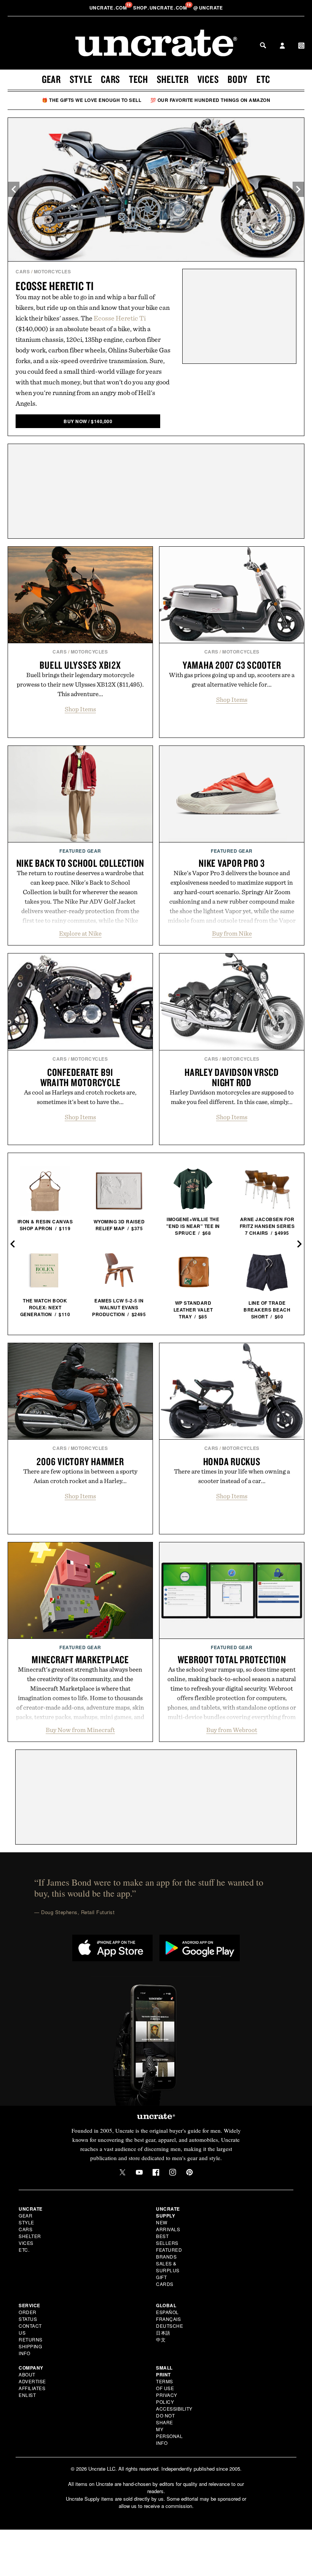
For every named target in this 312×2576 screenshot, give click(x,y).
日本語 (163, 2333)
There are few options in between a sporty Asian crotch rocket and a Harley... (80, 1476)
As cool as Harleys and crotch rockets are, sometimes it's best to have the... (80, 1097)
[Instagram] (173, 2172)
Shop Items (80, 709)
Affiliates (32, 2388)
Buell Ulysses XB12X (80, 665)
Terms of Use (165, 2385)
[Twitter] (123, 2172)
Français (168, 2319)
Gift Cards (165, 2280)
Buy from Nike (232, 933)
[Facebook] (156, 2172)
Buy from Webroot (232, 1730)
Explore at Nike (80, 933)
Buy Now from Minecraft (80, 1730)
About (27, 2374)
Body (238, 79)
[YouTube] (139, 2172)
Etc (263, 79)
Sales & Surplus (168, 2267)
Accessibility (174, 2409)
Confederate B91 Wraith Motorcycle (80, 1077)
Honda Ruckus (232, 1461)
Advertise (32, 2381)
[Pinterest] (189, 2172)
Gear (51, 79)
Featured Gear (80, 851)
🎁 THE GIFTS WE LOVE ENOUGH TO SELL (92, 100)
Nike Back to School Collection (80, 863)
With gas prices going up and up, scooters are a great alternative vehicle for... (232, 680)
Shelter (173, 79)
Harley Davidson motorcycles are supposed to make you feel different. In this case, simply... (232, 1097)
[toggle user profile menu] (282, 46)
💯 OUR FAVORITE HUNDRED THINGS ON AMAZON (210, 100)
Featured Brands (169, 2253)
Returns (31, 2339)
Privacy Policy (167, 2398)
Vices (208, 79)
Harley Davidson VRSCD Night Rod (232, 1077)
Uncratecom (109, 8)
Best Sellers (167, 2239)
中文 (161, 2339)
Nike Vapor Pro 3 (232, 863)
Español (167, 2312)
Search (263, 45)
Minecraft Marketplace (80, 1659)
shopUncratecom (161, 8)
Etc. (24, 2250)
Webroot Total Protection (232, 1659)
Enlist (27, 2395)
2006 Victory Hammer (80, 1461)
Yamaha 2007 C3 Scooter (232, 665)
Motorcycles (53, 271)
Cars (111, 79)
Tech (138, 79)
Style (81, 79)
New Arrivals (168, 2226)
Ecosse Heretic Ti (55, 286)
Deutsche (170, 2326)
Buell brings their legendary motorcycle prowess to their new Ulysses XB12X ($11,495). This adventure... (80, 684)
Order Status (28, 2315)
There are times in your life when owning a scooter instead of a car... (232, 1476)
